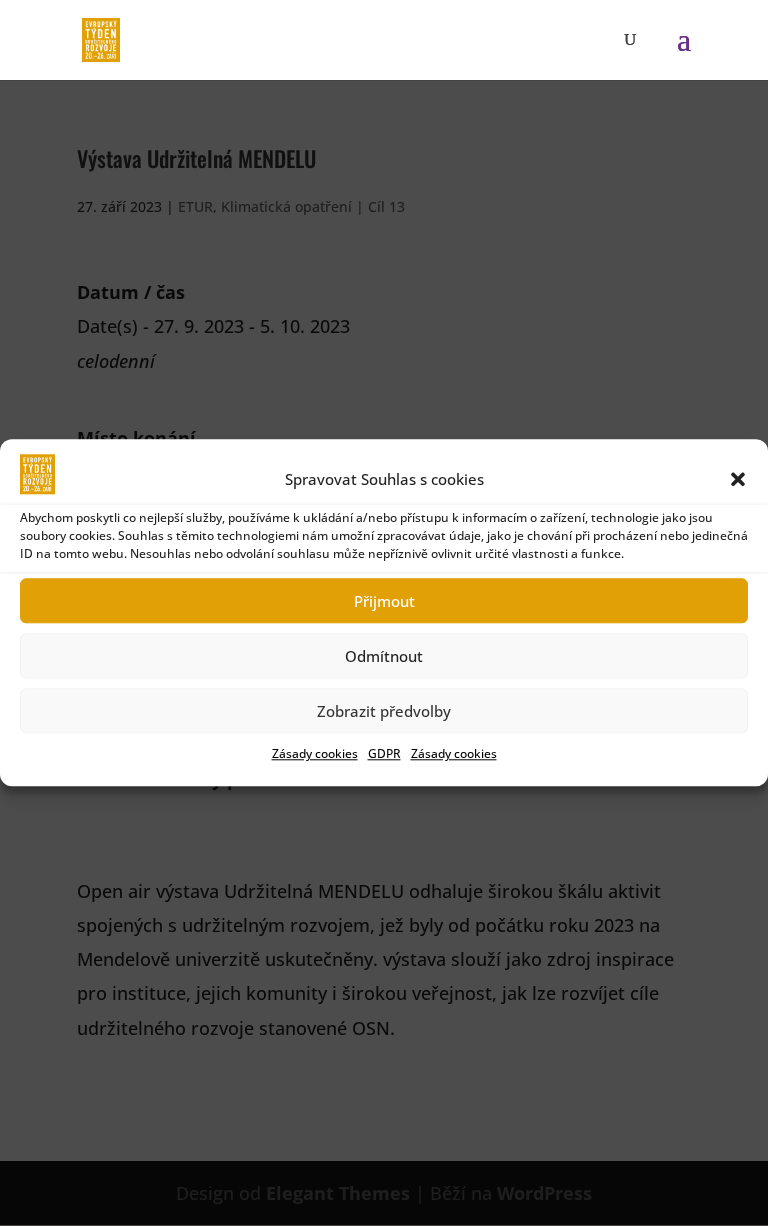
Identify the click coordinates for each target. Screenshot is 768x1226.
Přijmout (384, 601)
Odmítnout (384, 656)
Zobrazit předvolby (384, 711)
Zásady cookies (315, 754)
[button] (738, 479)
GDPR (384, 754)
